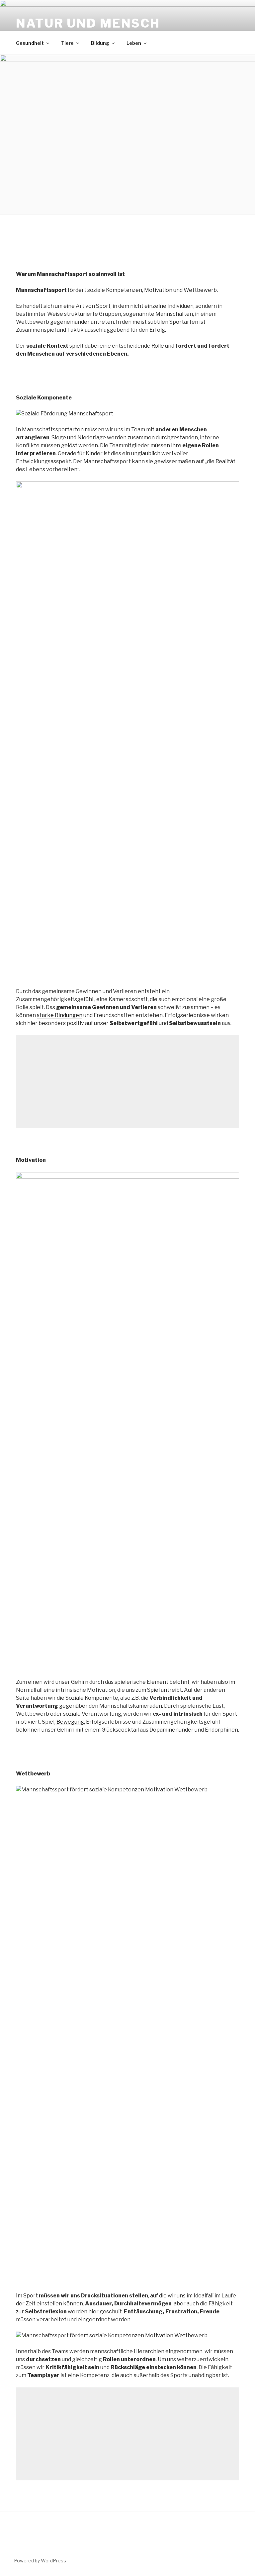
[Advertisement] (127, 1082)
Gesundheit (30, 43)
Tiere (67, 43)
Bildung (100, 43)
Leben (134, 43)
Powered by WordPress (40, 2561)
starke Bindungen (60, 1015)
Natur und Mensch (88, 23)
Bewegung (70, 1722)
